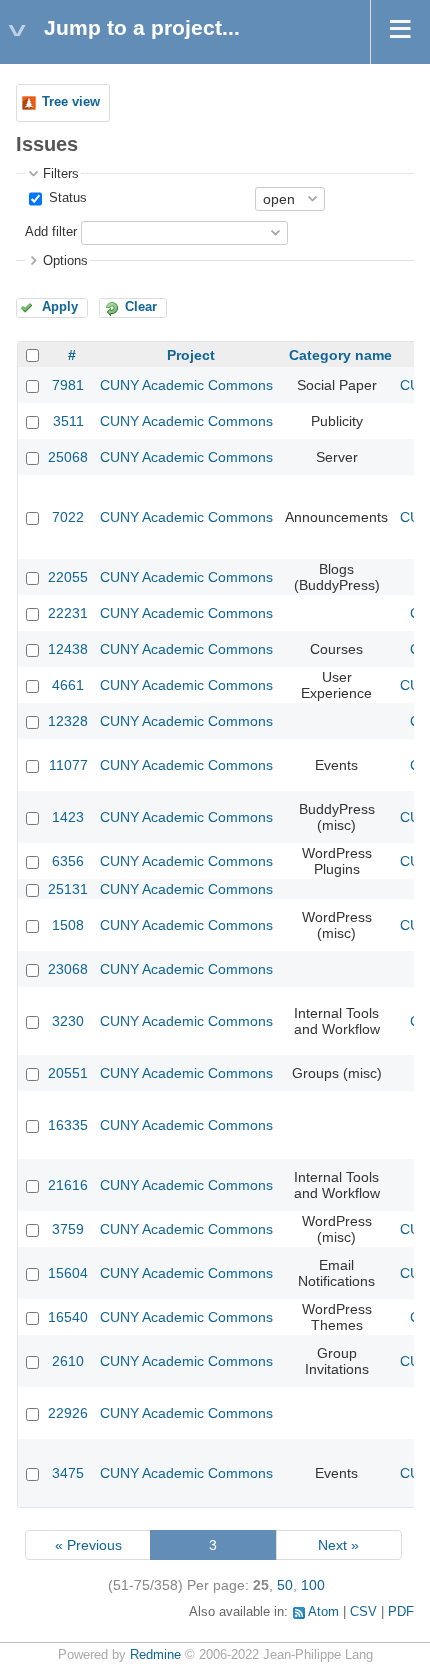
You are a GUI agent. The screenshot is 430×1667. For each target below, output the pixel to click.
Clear (141, 307)
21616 (68, 1185)
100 (313, 1585)
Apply (60, 307)
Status (66, 198)
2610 (68, 1361)
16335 (68, 1125)
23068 (68, 969)
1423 (68, 817)
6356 (68, 861)
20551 (68, 1073)
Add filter (51, 232)
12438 (68, 649)
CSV (363, 1612)
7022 (68, 517)
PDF (401, 1612)
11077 (68, 765)
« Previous (88, 1545)
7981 (68, 385)
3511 (68, 421)
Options (65, 261)
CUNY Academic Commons (186, 385)
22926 (68, 1413)
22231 (68, 613)
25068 (68, 457)
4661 (68, 685)
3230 (68, 1021)
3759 (68, 1229)
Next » (338, 1545)
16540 (68, 1317)
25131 (68, 889)
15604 (68, 1273)
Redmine (155, 1655)
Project (191, 355)
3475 (68, 1473)
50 (285, 1585)
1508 (68, 925)
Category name (340, 355)
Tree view (71, 102)
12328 (68, 721)
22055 (68, 577)
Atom (323, 1612)
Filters (61, 174)
